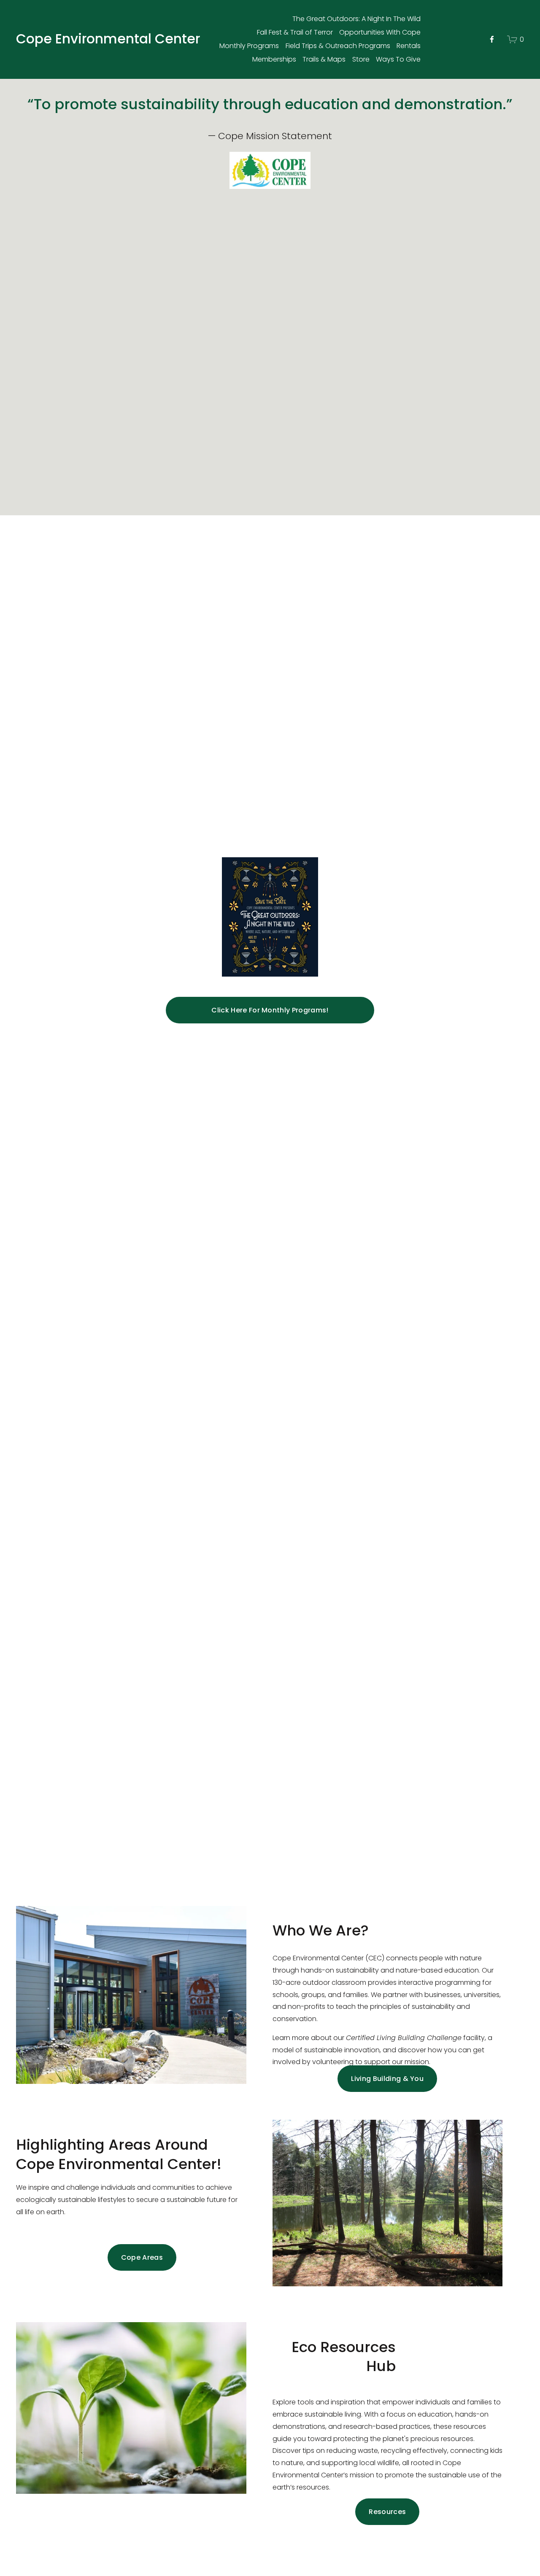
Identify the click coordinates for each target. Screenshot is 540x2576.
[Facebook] (492, 39)
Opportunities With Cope (380, 32)
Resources (387, 2512)
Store (361, 59)
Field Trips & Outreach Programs (338, 46)
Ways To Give (398, 59)
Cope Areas (142, 2257)
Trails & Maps (324, 59)
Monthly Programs (249, 46)
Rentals (409, 46)
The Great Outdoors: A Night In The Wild (356, 19)
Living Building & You (387, 2079)
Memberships (274, 59)
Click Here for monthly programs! (270, 1010)
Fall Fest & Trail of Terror (295, 32)
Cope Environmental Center (108, 39)
